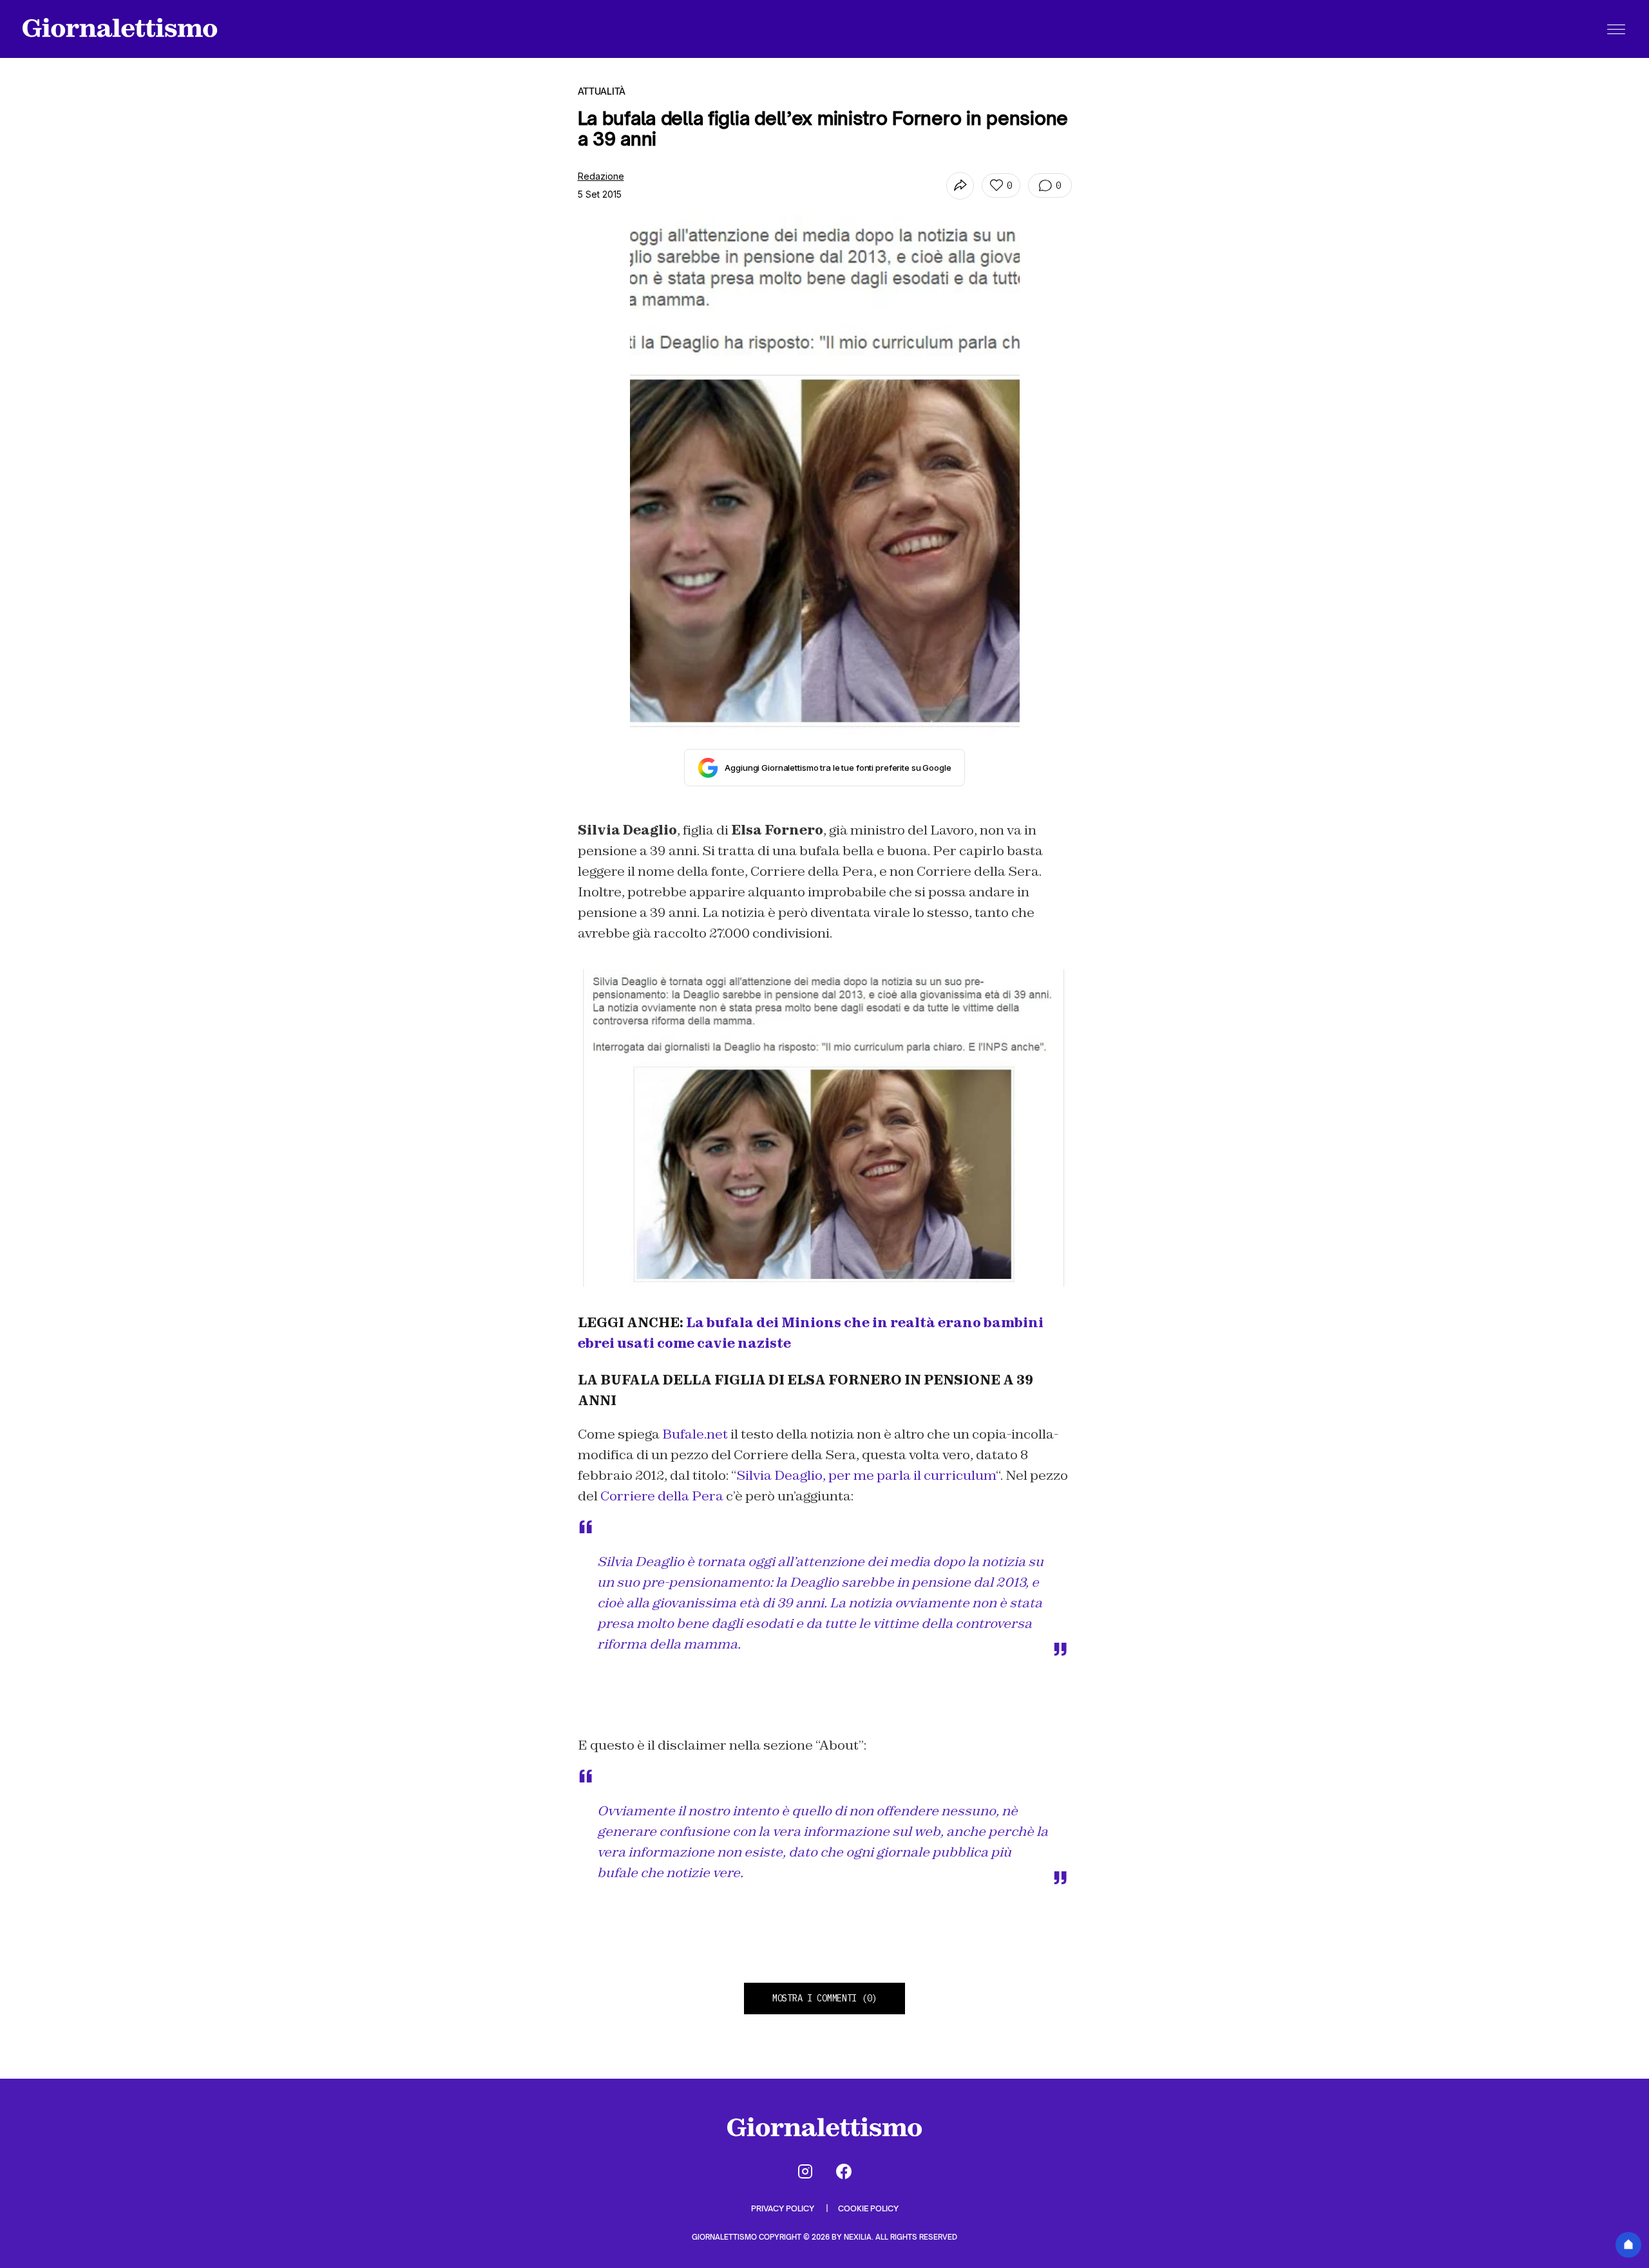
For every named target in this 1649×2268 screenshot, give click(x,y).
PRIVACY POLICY (784, 2208)
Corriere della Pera (662, 1496)
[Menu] (1616, 29)
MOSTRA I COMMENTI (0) (824, 1998)
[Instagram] (805, 2171)
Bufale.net (695, 1434)
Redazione (601, 176)
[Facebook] (844, 2171)
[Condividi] (960, 186)
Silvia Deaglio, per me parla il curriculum (866, 1475)
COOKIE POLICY (868, 2208)
